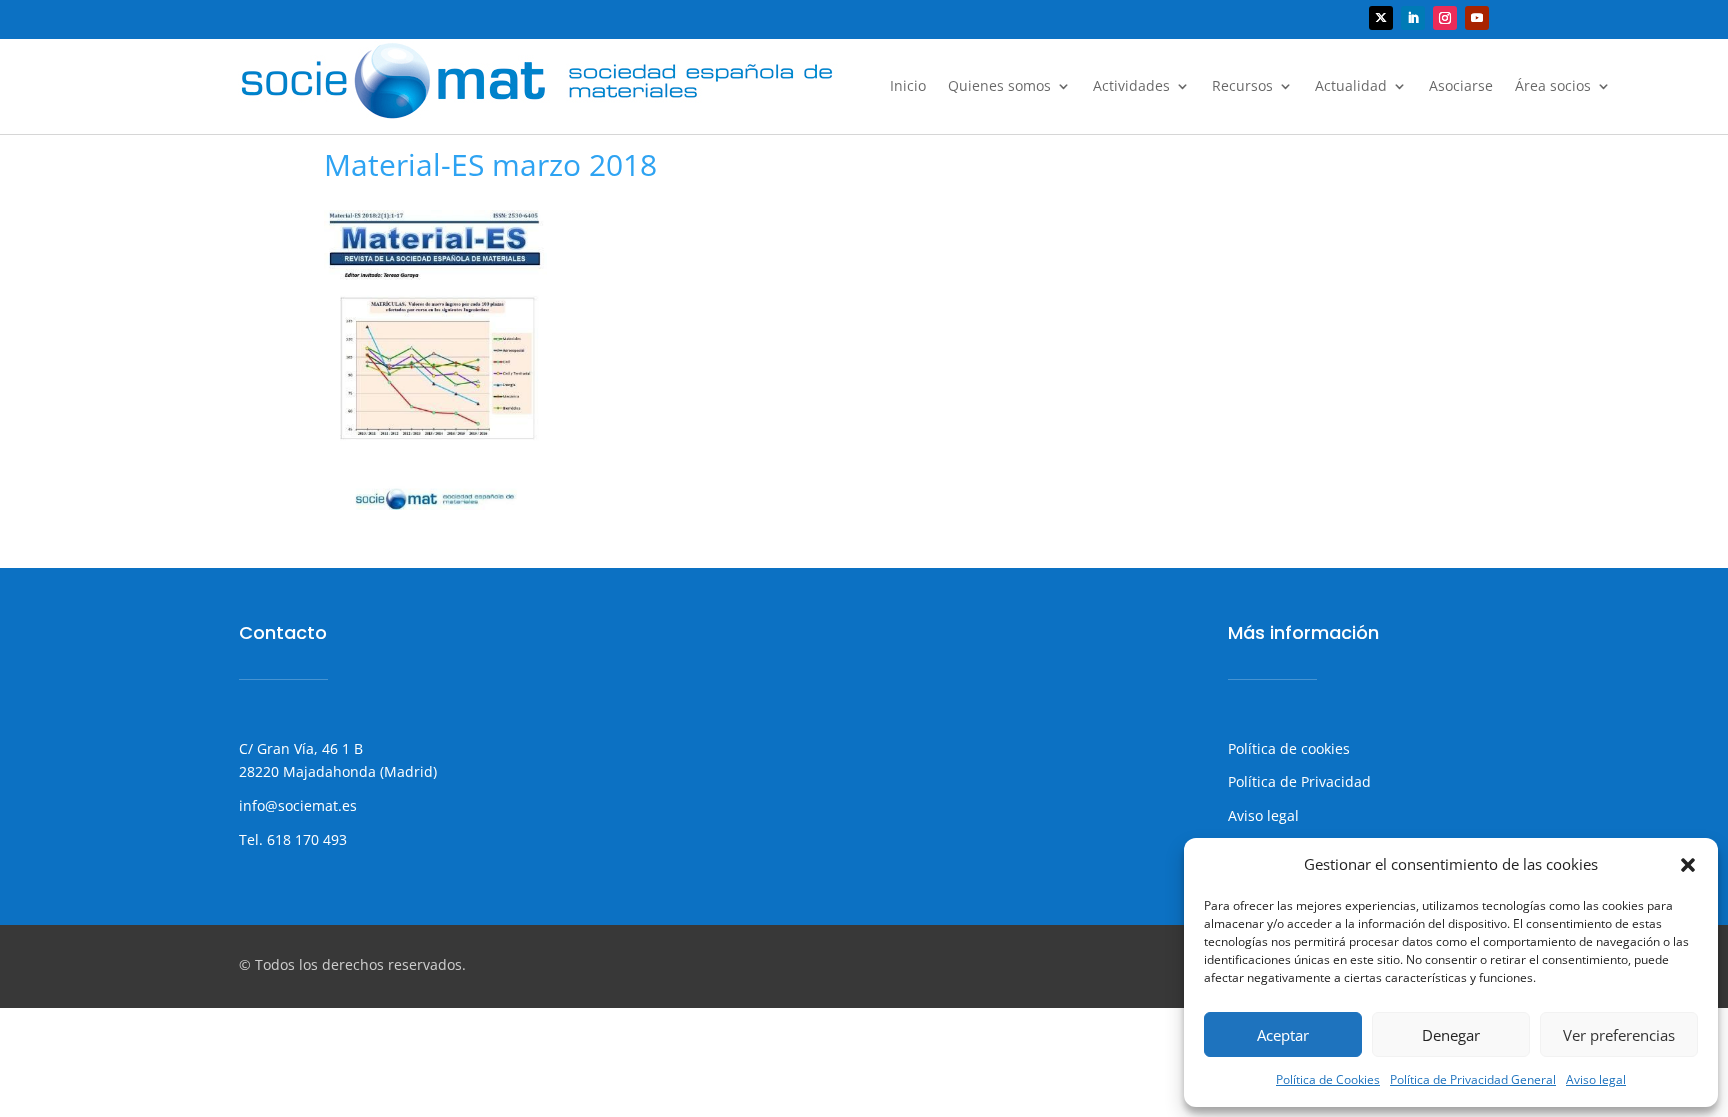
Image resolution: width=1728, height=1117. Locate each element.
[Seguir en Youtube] (1477, 18)
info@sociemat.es (298, 805)
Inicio (908, 87)
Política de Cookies (1328, 1079)
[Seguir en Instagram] (1445, 18)
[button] (1688, 865)
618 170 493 (305, 839)
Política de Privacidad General (1473, 1079)
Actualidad (1351, 87)
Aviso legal (1596, 1079)
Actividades (1131, 87)
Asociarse (1461, 87)
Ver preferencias (1619, 1035)
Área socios (1553, 87)
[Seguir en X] (1381, 18)
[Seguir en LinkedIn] (1413, 18)
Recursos (1242, 87)
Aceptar (1283, 1035)
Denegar (1451, 1035)
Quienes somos (999, 87)
